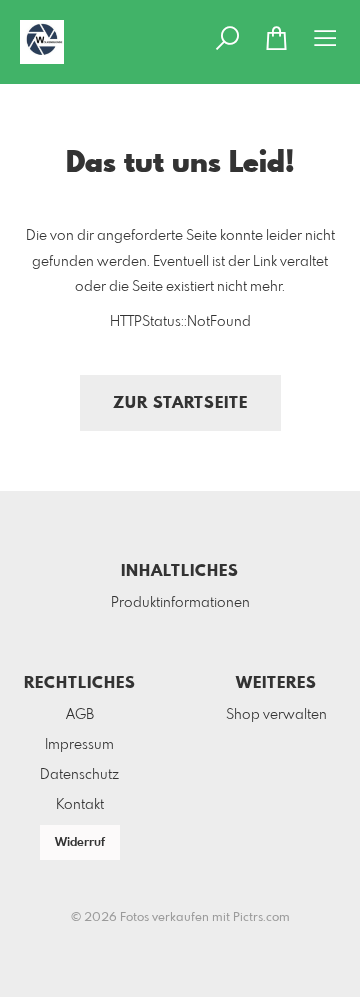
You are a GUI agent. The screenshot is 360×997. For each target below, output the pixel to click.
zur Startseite (180, 403)
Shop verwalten (276, 715)
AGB (80, 715)
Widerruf (80, 843)
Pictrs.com (261, 918)
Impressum (79, 745)
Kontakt (80, 805)
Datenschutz (79, 775)
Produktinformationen (180, 603)
